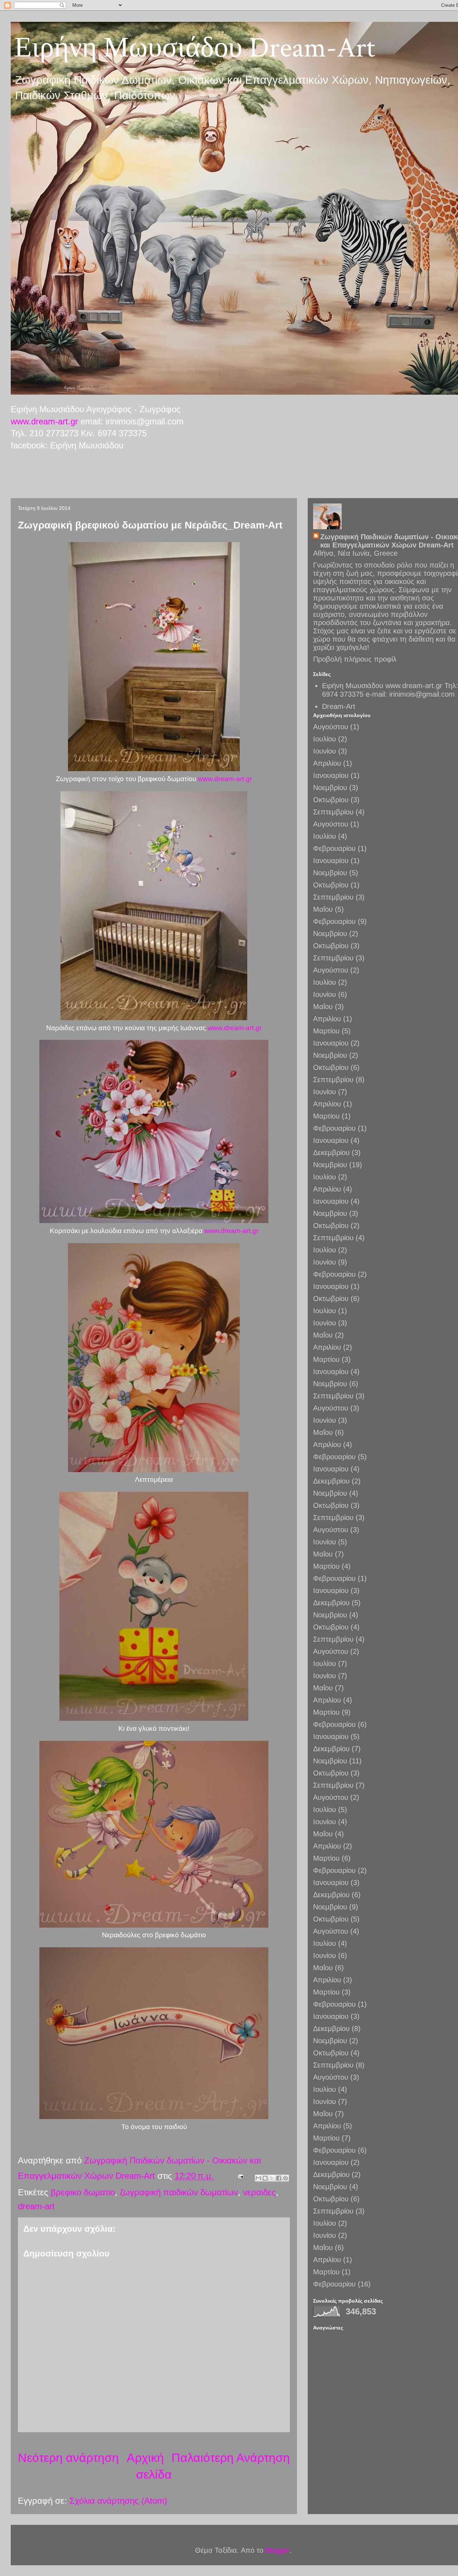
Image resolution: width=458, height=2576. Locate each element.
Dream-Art (339, 706)
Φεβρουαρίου (334, 848)
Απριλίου (327, 763)
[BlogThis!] (265, 2178)
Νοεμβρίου (330, 788)
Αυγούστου (331, 727)
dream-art (36, 2206)
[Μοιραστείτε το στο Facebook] (279, 2178)
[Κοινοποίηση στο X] (272, 2178)
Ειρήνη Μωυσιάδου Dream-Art (195, 48)
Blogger (277, 2550)
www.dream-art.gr (44, 421)
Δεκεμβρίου (331, 1153)
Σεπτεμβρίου (333, 812)
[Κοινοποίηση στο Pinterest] (286, 2178)
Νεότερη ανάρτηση (68, 2458)
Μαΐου (323, 909)
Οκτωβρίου (331, 800)
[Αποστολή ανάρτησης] (240, 2176)
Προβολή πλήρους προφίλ (355, 659)
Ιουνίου (325, 751)
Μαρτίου (326, 1031)
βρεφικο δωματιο (83, 2192)
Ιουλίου (325, 739)
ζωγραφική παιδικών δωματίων (179, 2192)
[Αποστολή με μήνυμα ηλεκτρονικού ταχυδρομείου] (258, 2178)
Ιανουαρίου (331, 775)
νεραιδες (259, 2192)
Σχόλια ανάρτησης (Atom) (118, 2501)
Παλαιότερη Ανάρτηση (231, 2458)
